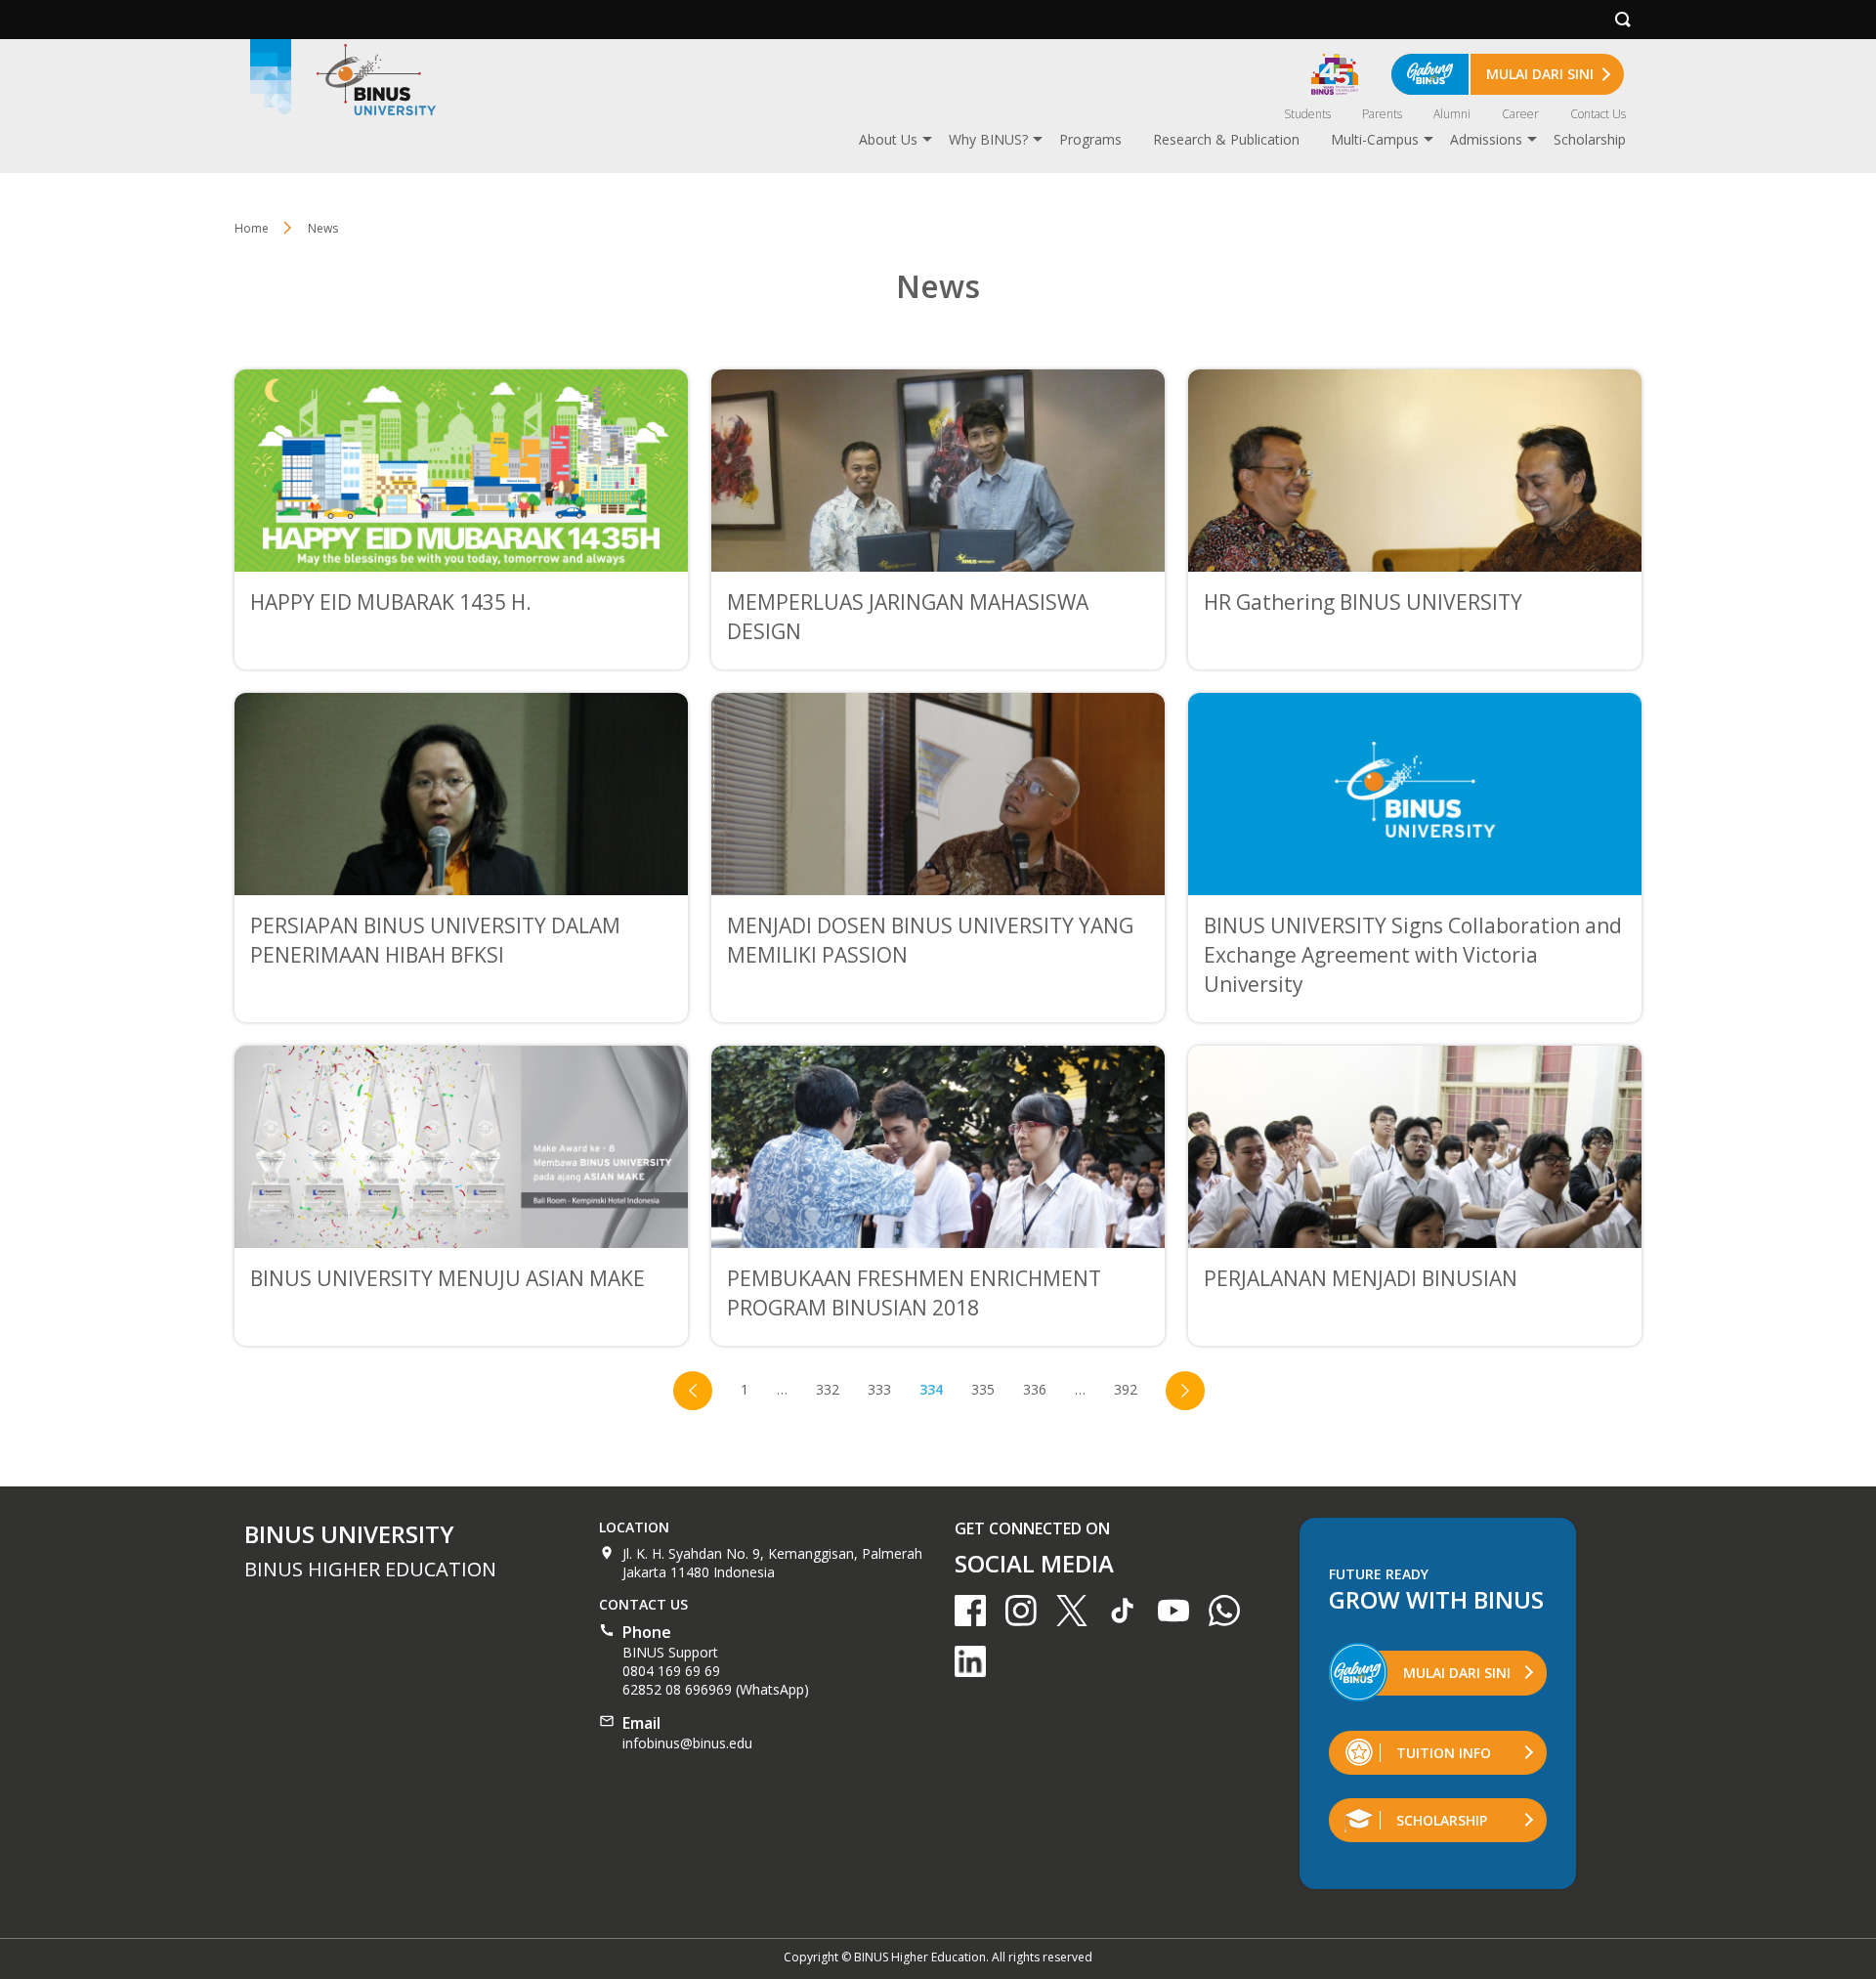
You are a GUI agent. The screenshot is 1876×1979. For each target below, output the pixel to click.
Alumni (1452, 114)
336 (1035, 1389)
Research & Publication (1226, 139)
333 (879, 1389)
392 (1126, 1389)
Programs (1090, 139)
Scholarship (1590, 139)
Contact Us (1598, 114)
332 (828, 1389)
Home (252, 228)
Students (1307, 114)
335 (983, 1389)
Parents (1382, 114)
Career (1520, 114)
